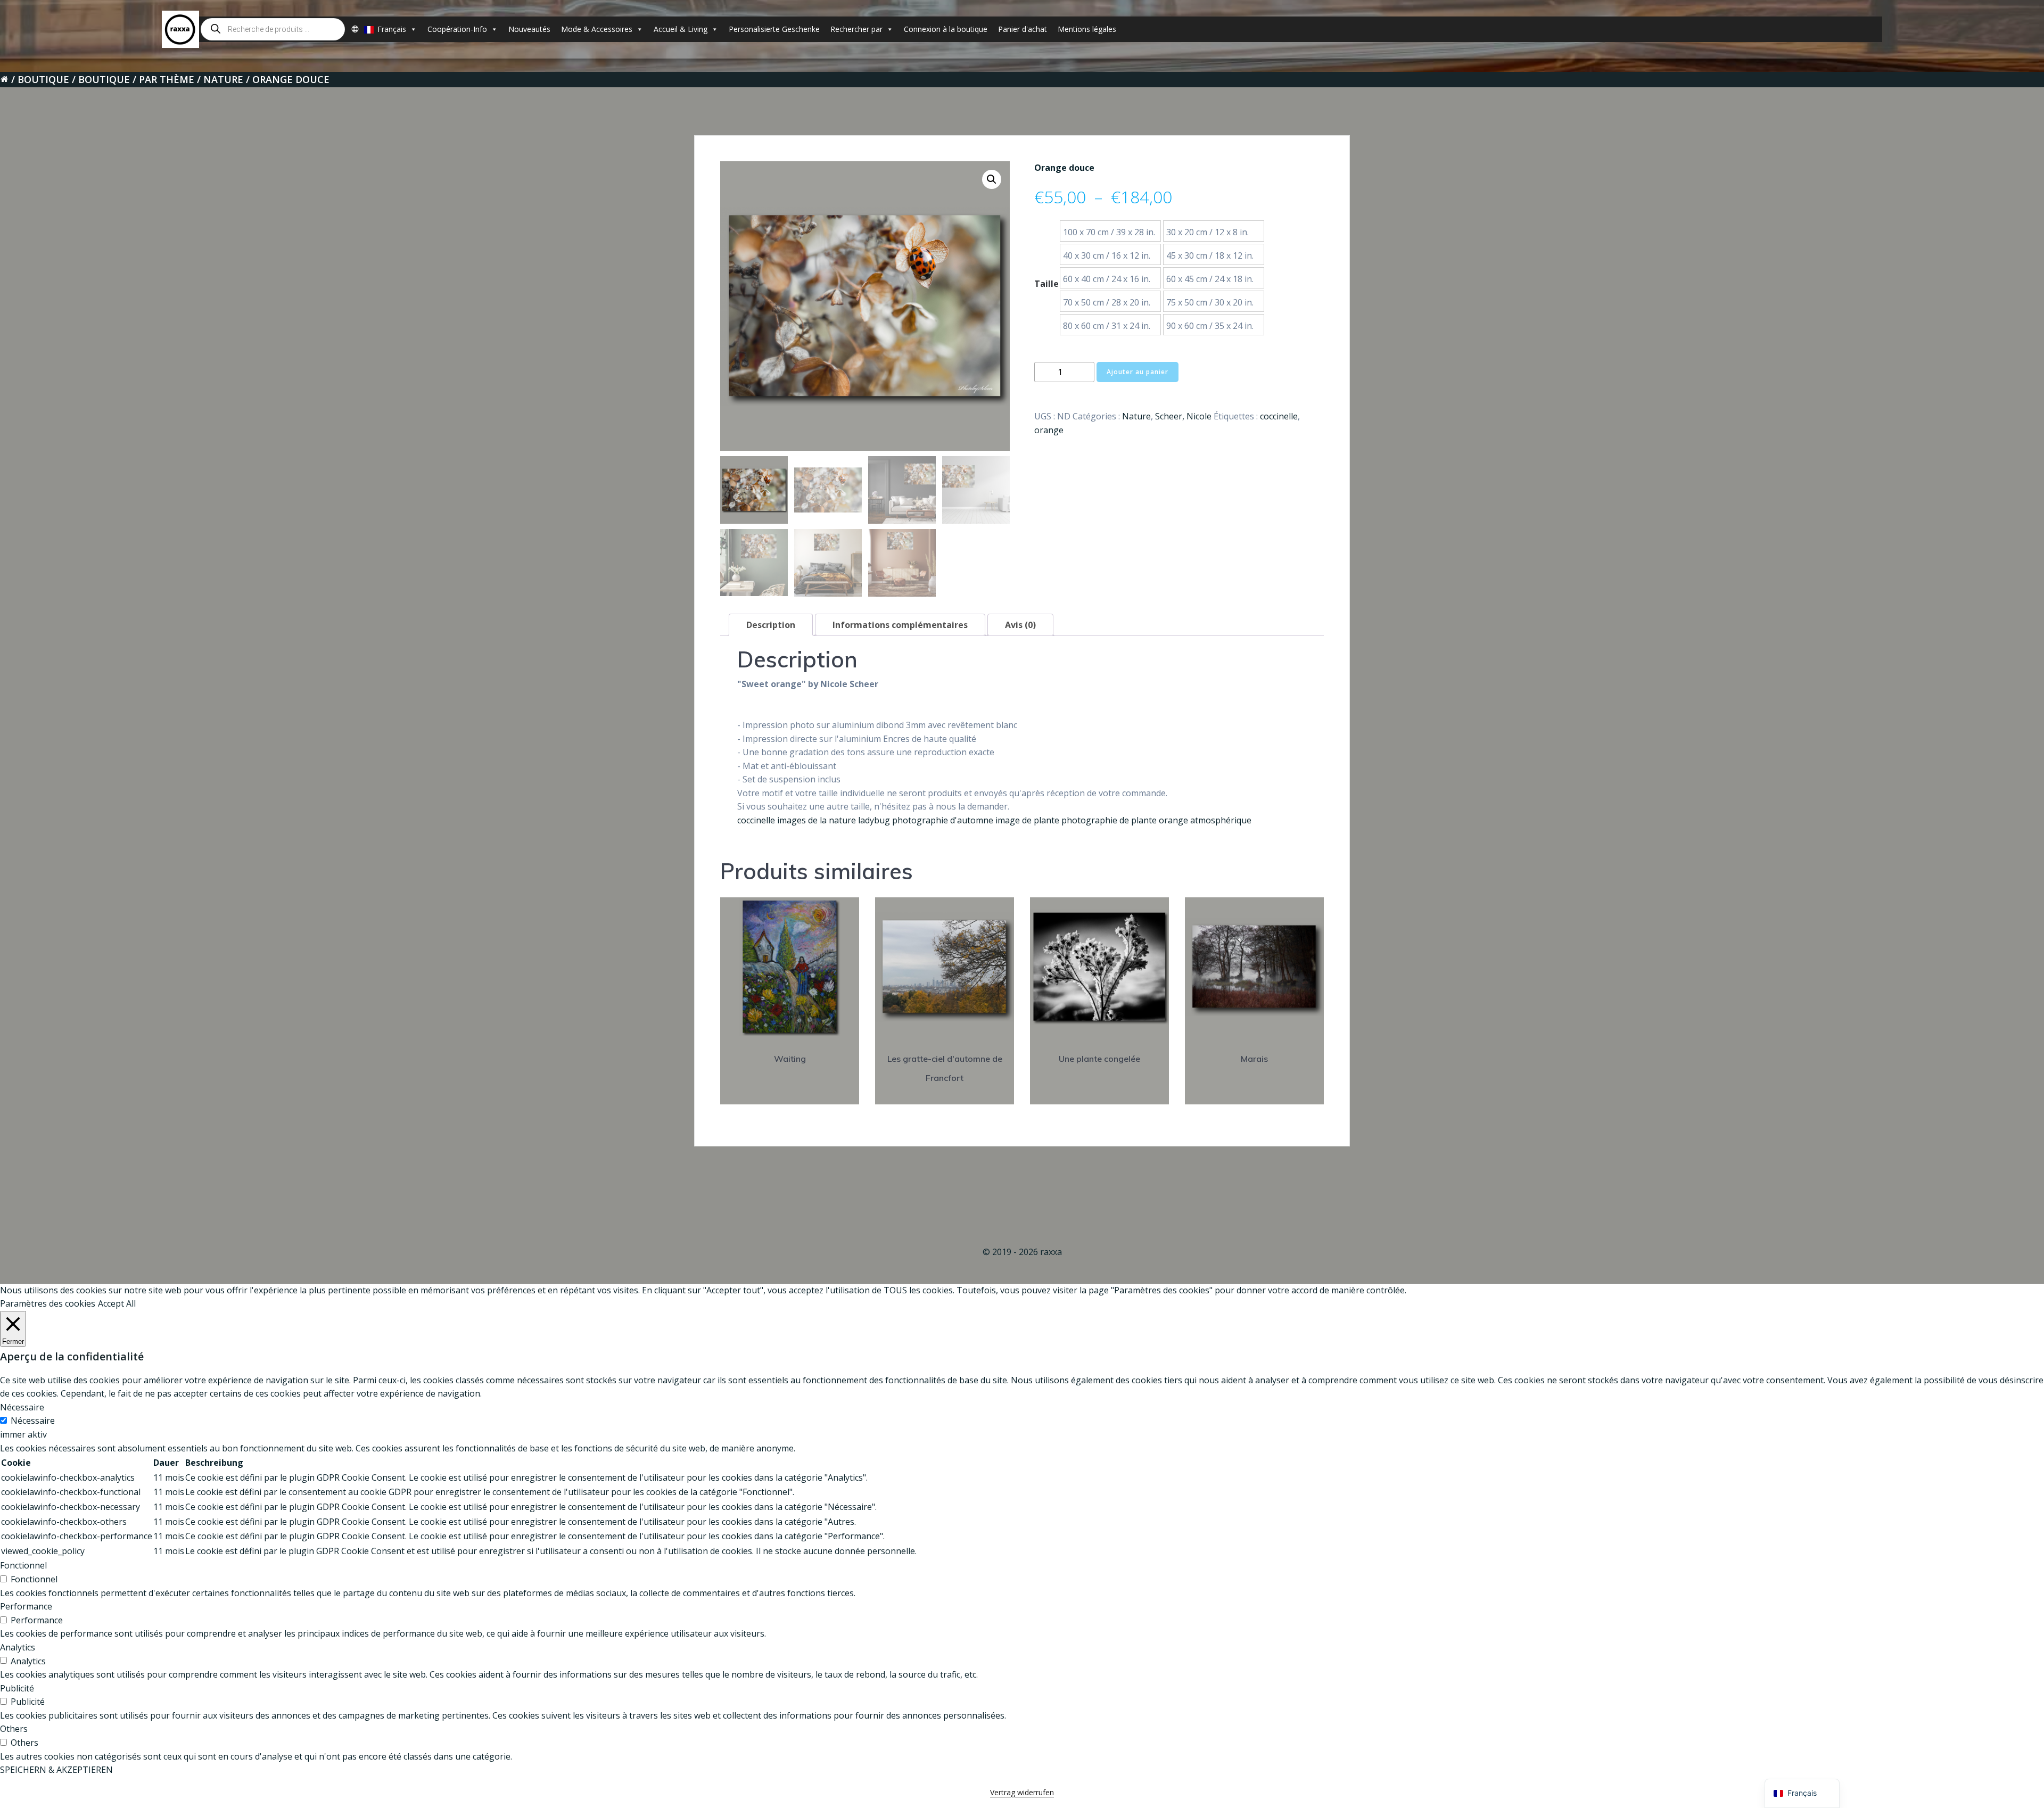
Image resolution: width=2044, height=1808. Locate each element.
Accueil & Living (681, 29)
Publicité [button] (17, 1688)
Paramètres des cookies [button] (48, 1303)
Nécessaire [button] (22, 1407)
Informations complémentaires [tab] (900, 625)
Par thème (167, 79)
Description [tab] (771, 625)
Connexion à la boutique (946, 29)
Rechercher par (856, 29)
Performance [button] (26, 1606)
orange (1049, 430)
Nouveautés (529, 29)
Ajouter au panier (1138, 372)
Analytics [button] (18, 1647)
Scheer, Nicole (1183, 416)
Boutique (43, 79)
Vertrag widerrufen (1022, 1792)
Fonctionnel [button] (23, 1565)
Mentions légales (1087, 29)
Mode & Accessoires (597, 29)
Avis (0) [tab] (1020, 625)
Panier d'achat (1023, 29)
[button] (992, 179)
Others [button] (14, 1729)
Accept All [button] (117, 1303)
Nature (223, 79)
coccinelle (1279, 416)
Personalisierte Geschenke (774, 29)
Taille (1046, 284)
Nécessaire (33, 1421)
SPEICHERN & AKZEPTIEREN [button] (56, 1770)
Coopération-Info (457, 29)
